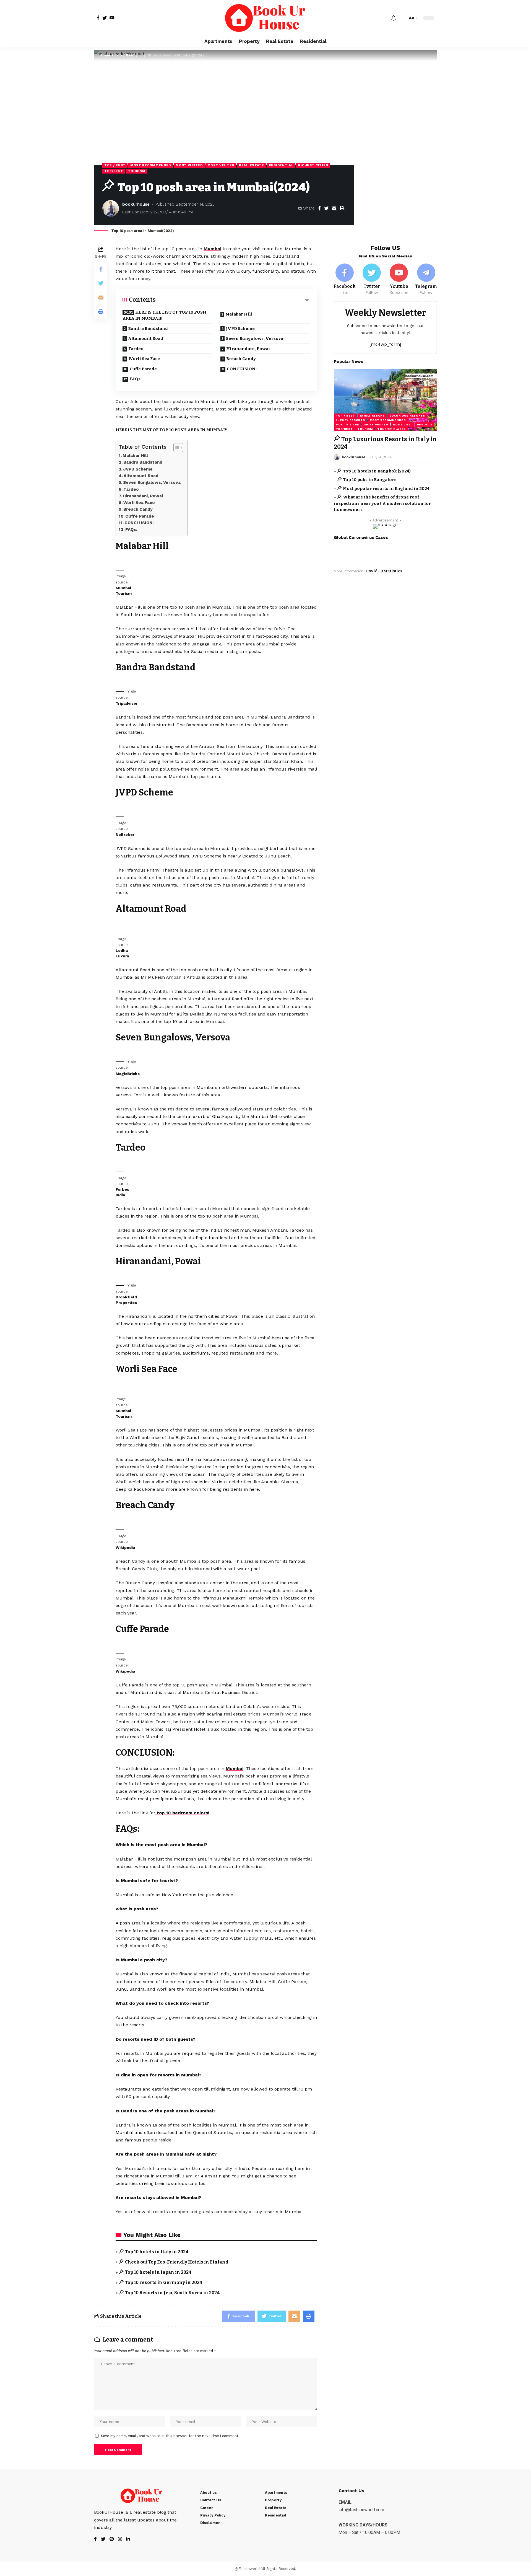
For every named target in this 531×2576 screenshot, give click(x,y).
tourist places (391, 429)
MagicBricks (128, 1074)
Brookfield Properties (126, 1300)
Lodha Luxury (122, 953)
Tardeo (136, 349)
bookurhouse (136, 204)
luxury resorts (350, 420)
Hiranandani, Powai (248, 349)
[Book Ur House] (265, 18)
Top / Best (125, 55)
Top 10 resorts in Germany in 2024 (164, 2282)
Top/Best (114, 171)
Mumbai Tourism (124, 591)
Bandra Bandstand (148, 329)
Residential (281, 165)
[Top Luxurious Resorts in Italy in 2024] (385, 400)
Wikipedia (125, 1547)
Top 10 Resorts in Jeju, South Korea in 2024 (172, 2293)
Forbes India (122, 1192)
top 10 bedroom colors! (182, 1813)
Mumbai (212, 249)
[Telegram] (426, 280)
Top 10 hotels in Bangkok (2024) (377, 471)
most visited (189, 165)
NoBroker (125, 834)
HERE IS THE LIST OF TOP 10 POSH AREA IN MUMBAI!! (164, 315)
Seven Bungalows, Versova (255, 339)
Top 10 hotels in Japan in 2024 (158, 2272)
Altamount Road (146, 339)
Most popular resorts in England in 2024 (386, 488)
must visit (403, 424)
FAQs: (136, 379)
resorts (425, 424)
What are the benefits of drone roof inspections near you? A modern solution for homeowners (382, 503)
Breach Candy (241, 359)
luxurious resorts (407, 416)
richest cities (313, 165)
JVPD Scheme (240, 329)
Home (105, 55)
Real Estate (252, 165)
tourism (137, 171)
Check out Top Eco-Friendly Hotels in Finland (177, 2262)
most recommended (151, 165)
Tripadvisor (127, 703)
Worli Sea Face (144, 359)
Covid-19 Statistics (384, 571)
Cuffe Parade (143, 369)
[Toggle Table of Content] (175, 448)
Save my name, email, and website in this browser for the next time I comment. (170, 2436)
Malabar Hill (239, 314)
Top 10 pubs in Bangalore (370, 480)
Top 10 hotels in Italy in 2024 (157, 2252)
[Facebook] (345, 280)
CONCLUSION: (242, 369)
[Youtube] (399, 280)
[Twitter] (372, 280)
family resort (372, 416)
